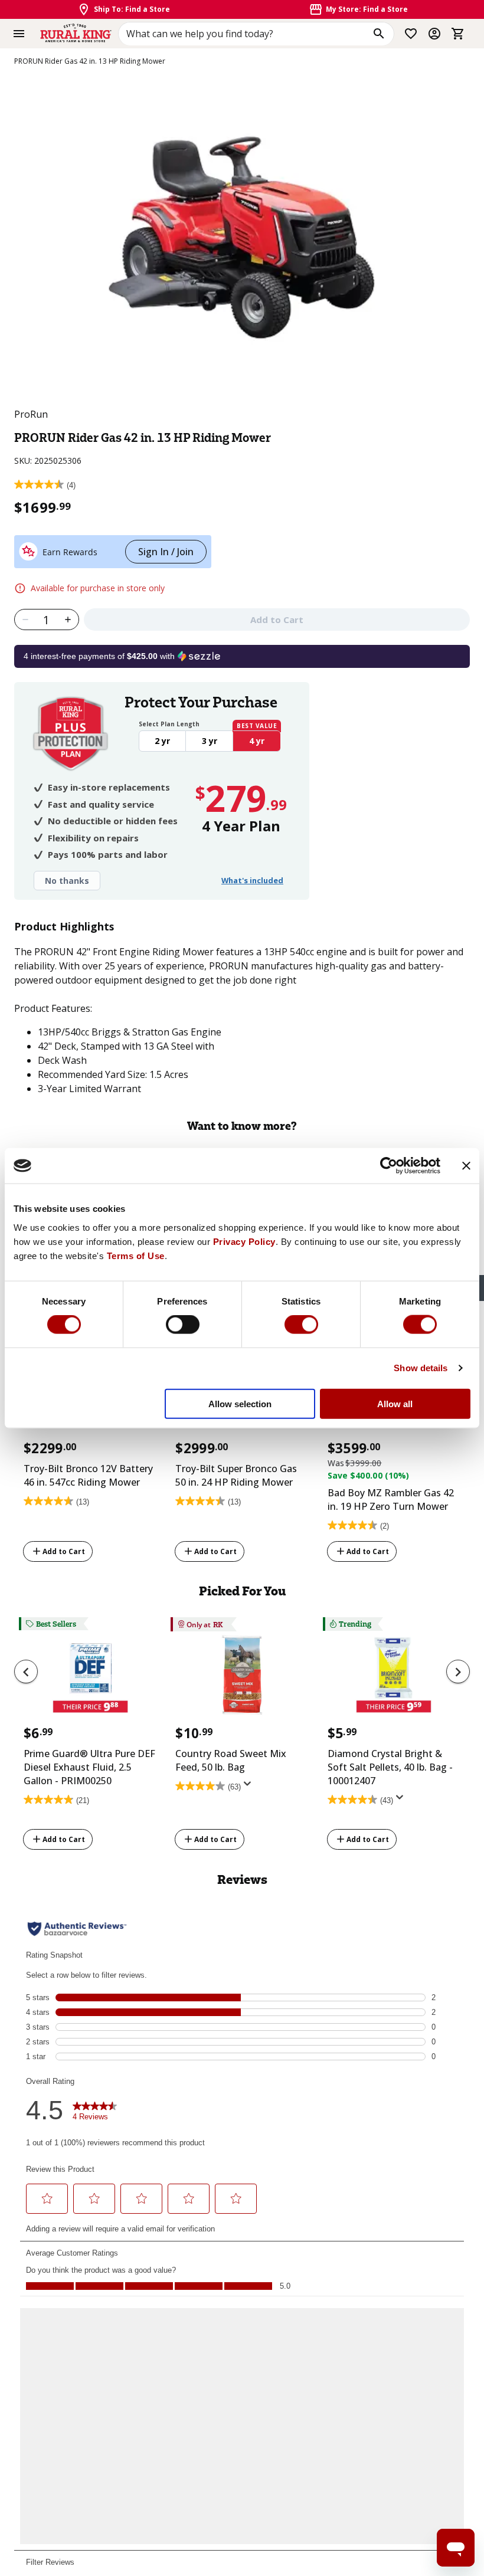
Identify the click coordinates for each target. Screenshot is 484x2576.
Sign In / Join (166, 552)
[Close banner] (466, 1166)
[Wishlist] (411, 34)
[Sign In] (434, 34)
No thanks (67, 881)
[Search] (379, 34)
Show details (421, 1368)
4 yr (257, 741)
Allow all (395, 1403)
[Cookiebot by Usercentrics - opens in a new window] (389, 1166)
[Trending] (394, 1679)
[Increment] (68, 620)
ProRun (31, 414)
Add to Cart (64, 1551)
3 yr (210, 741)
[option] (90, 1449)
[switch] (183, 1325)
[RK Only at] (242, 1679)
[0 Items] (458, 34)
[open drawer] (19, 34)
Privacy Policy (244, 1241)
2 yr (162, 741)
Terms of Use (136, 1255)
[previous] (26, 1672)
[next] (458, 1672)
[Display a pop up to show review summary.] (250, 1788)
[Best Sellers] (90, 1679)
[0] (458, 34)
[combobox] (256, 34)
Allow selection (240, 1403)
